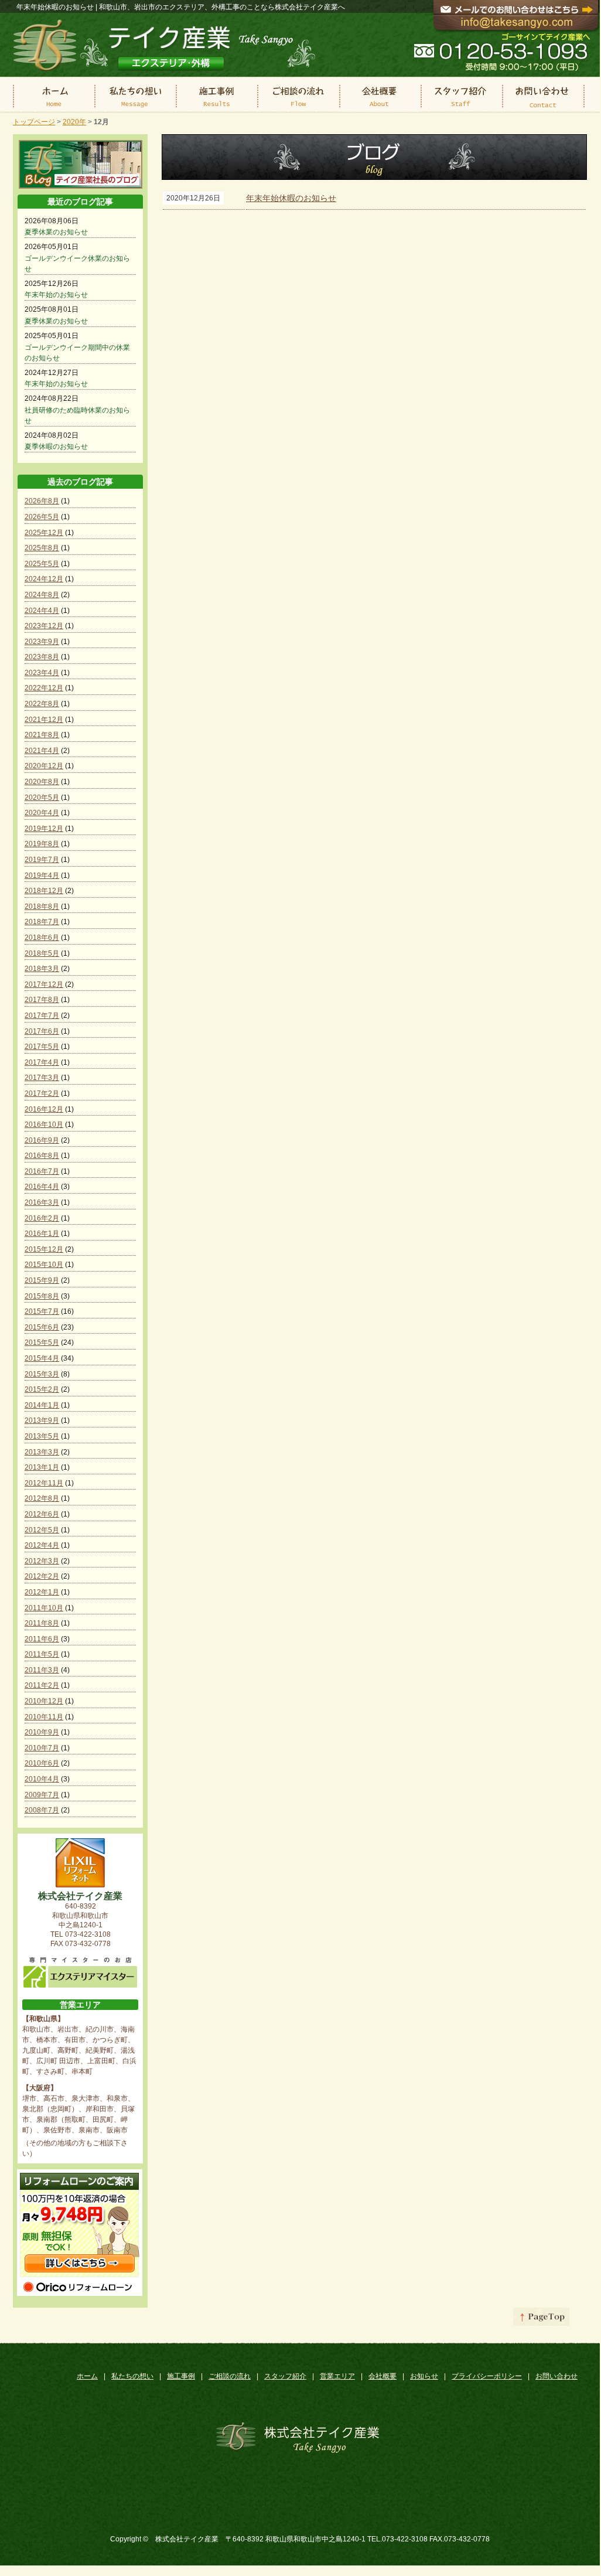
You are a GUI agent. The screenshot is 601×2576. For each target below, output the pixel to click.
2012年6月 (42, 1514)
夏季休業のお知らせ (56, 232)
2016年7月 (42, 1171)
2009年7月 (42, 1795)
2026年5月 (42, 517)
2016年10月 (44, 1125)
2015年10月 (44, 1265)
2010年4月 (42, 1779)
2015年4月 (42, 1358)
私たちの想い (132, 2376)
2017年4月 (42, 1062)
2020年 (74, 122)
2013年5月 (42, 1436)
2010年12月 (44, 1701)
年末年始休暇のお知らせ (291, 198)
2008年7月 (42, 1810)
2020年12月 (44, 766)
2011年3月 (42, 1670)
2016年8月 (42, 1156)
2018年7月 (42, 922)
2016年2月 (42, 1218)
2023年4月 (42, 673)
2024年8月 (42, 595)
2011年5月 (42, 1654)
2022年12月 (44, 688)
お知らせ (424, 2376)
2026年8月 (42, 501)
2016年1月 (42, 1234)
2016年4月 (42, 1187)
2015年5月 (42, 1342)
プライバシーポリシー (487, 2376)
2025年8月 (42, 548)
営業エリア (337, 2376)
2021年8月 (42, 735)
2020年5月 (42, 798)
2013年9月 (42, 1420)
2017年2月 (42, 1093)
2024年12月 (44, 579)
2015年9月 (42, 1280)
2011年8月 (42, 1623)
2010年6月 (42, 1763)
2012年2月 (42, 1576)
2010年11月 (44, 1717)
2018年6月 (42, 938)
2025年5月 (42, 564)
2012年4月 (42, 1545)
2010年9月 (42, 1732)
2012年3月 (42, 1561)
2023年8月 (42, 657)
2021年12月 (44, 720)
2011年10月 (44, 1608)
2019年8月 (42, 844)
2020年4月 (42, 813)
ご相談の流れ (230, 2376)
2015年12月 (44, 1249)
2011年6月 (42, 1639)
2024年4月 (42, 611)
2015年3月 (42, 1374)
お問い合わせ (556, 2376)
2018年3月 (42, 969)
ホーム (87, 2376)
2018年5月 (42, 953)
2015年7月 (42, 1311)
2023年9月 (42, 642)
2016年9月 (42, 1140)
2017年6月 (42, 1031)
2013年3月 (42, 1452)
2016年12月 (44, 1109)
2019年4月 (42, 875)
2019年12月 (44, 829)
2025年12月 (44, 533)
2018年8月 (42, 907)
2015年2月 (42, 1389)
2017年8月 (42, 1000)
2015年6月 (42, 1327)
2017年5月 (42, 1047)
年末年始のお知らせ (56, 295)
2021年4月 (42, 751)
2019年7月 (42, 860)
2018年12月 (44, 891)
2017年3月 (42, 1078)
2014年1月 (42, 1405)
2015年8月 (42, 1296)
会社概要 (383, 2376)
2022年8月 (42, 704)
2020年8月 (42, 782)
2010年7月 (42, 1748)
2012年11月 (44, 1483)
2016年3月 (42, 1202)
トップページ (34, 122)
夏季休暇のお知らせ (56, 447)
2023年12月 (44, 626)
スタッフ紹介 (285, 2376)
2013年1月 (42, 1467)
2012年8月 (42, 1498)
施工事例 (181, 2376)
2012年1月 (42, 1592)
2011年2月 (42, 1685)
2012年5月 (42, 1530)
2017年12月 (44, 984)
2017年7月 (42, 1016)
